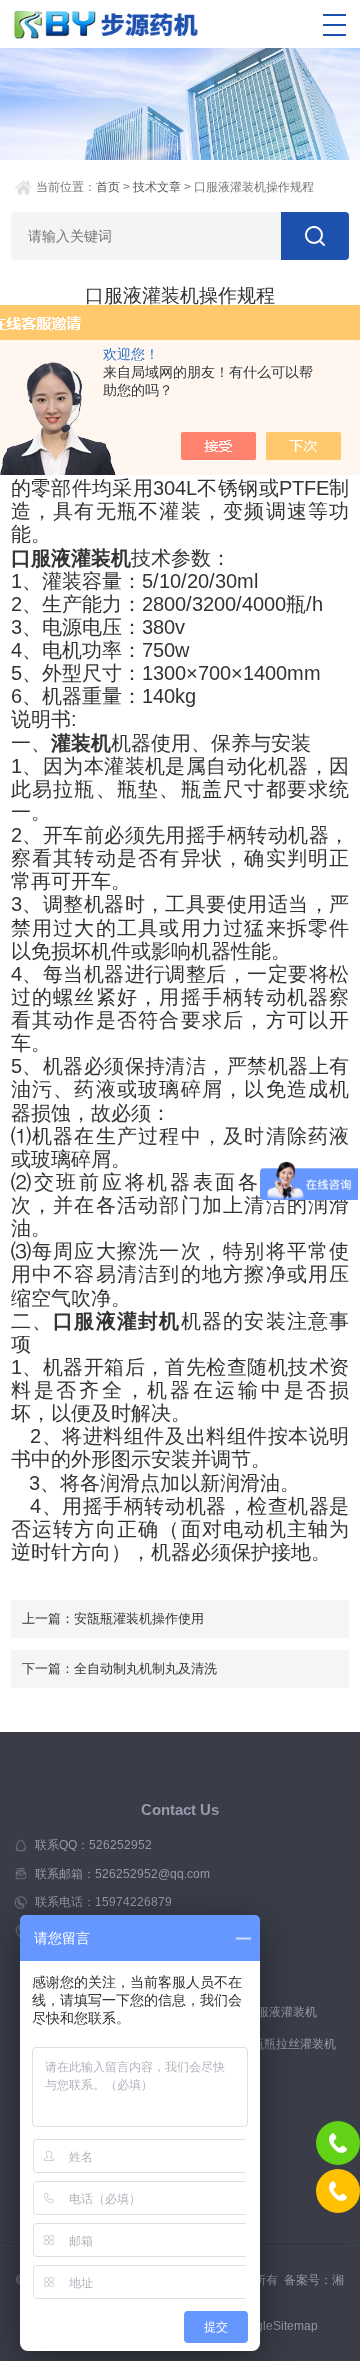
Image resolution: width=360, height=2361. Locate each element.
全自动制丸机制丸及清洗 (145, 1668)
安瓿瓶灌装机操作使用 (139, 1618)
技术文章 (157, 187)
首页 (108, 187)
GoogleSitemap (275, 2326)
